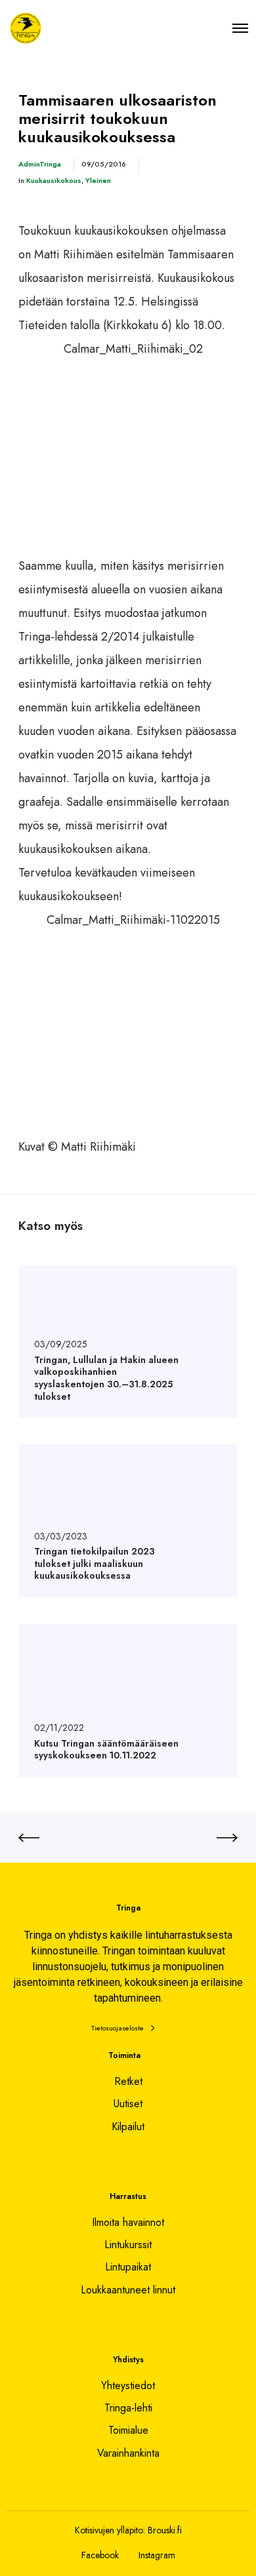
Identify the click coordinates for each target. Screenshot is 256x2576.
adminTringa (40, 164)
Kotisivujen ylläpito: (110, 2530)
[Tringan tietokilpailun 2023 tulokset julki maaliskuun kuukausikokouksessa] (128, 1521)
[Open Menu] (240, 28)
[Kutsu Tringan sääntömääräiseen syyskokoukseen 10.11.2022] (128, 1701)
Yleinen (98, 180)
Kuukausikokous (54, 180)
